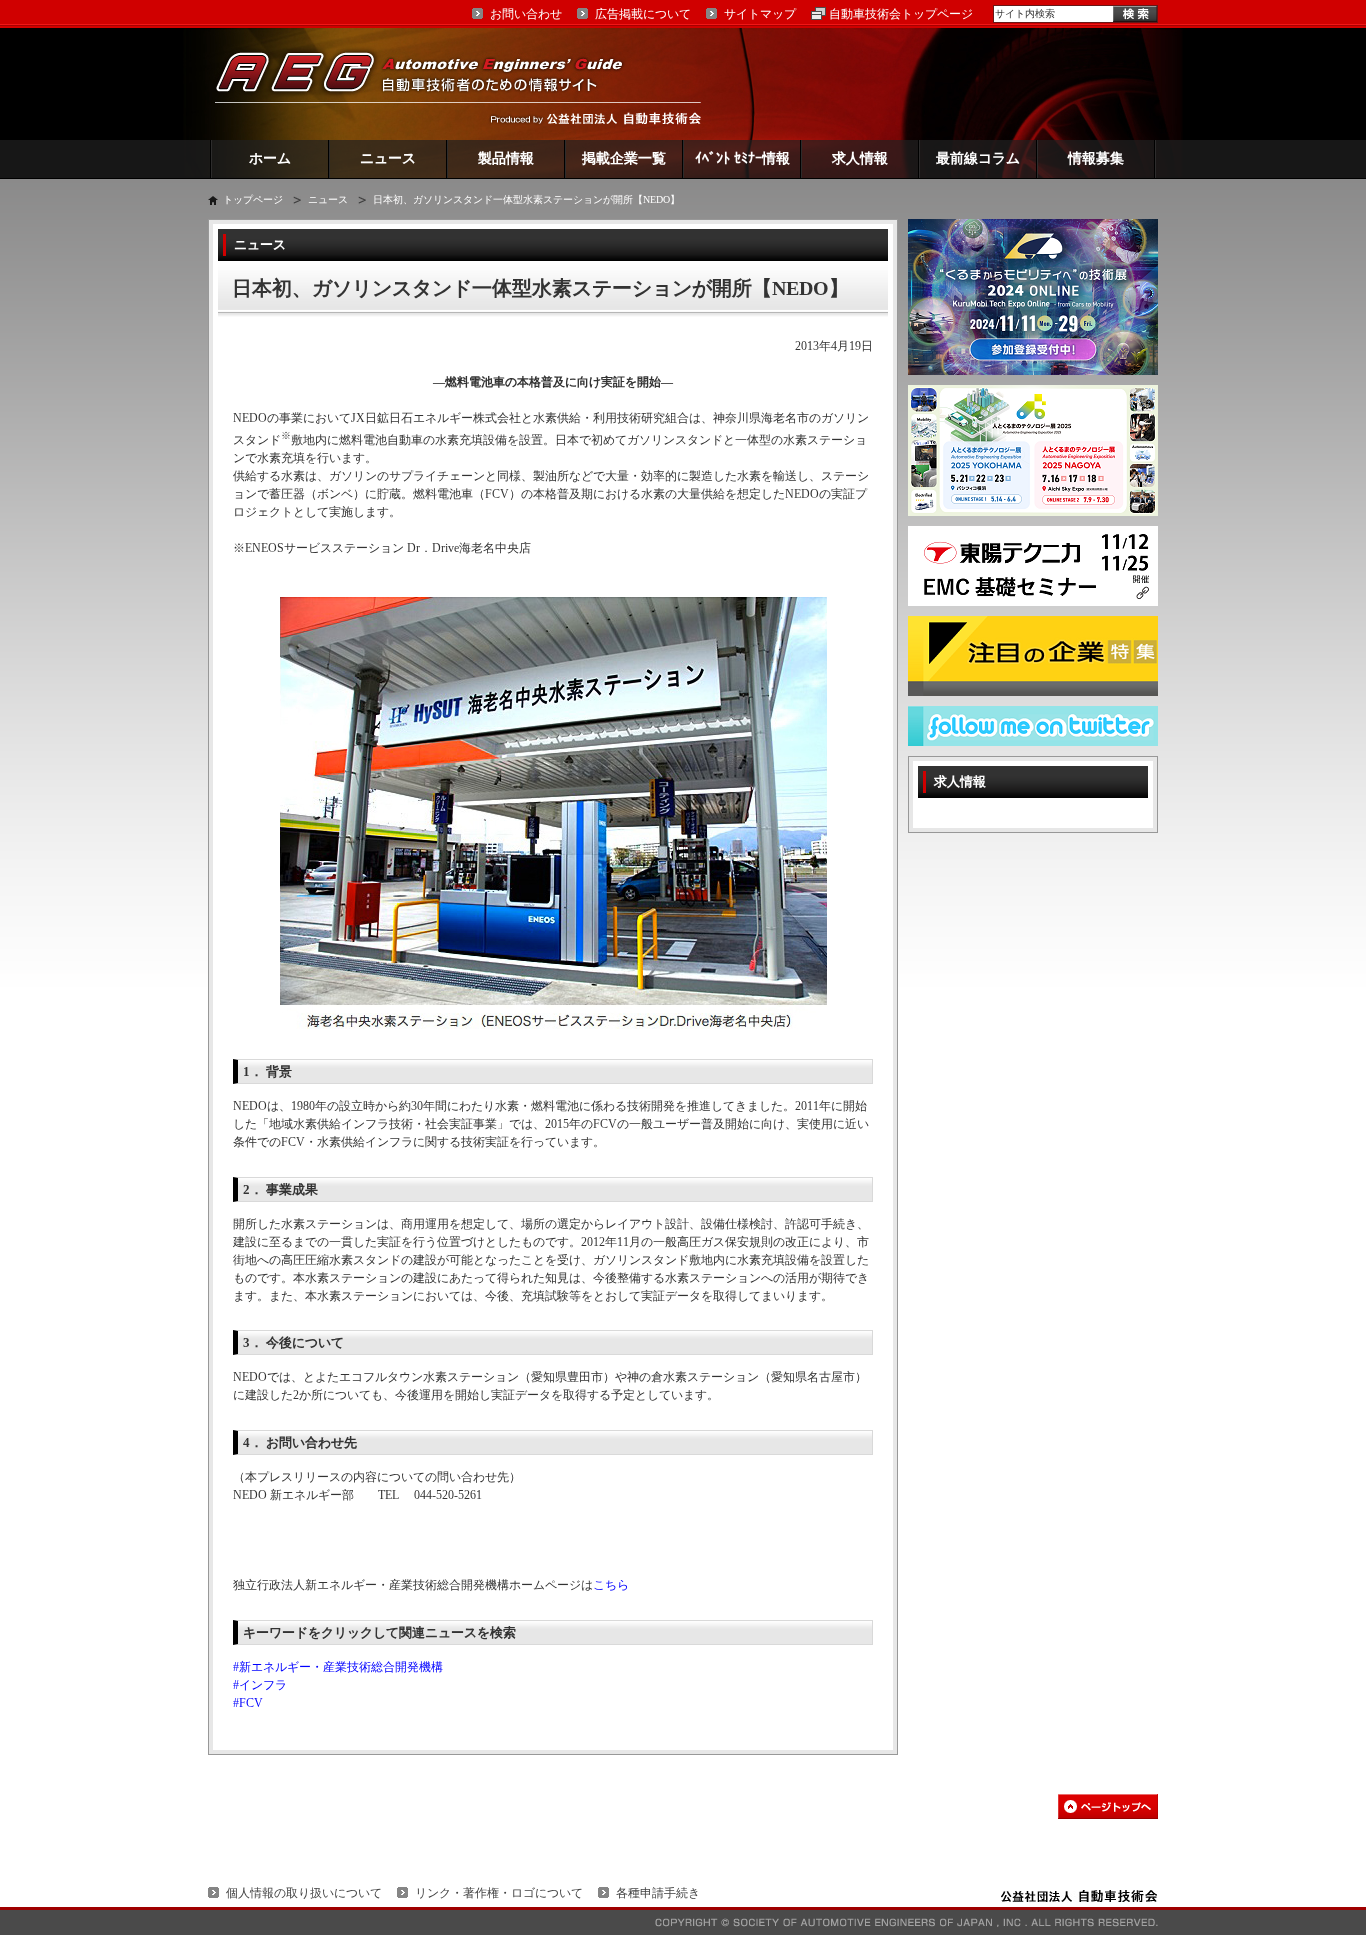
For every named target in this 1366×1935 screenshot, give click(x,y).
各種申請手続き (658, 1893)
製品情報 (506, 158)
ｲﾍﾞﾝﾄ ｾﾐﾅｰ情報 (742, 158)
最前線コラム (978, 158)
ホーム (270, 158)
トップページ (253, 199)
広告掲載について (643, 14)
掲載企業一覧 (624, 158)
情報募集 (1096, 158)
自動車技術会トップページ (901, 14)
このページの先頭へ (1108, 1806)
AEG (432, 83)
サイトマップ (760, 14)
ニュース (388, 158)
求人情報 (860, 158)
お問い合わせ (526, 14)
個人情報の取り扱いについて (304, 1893)
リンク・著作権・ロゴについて (499, 1893)
